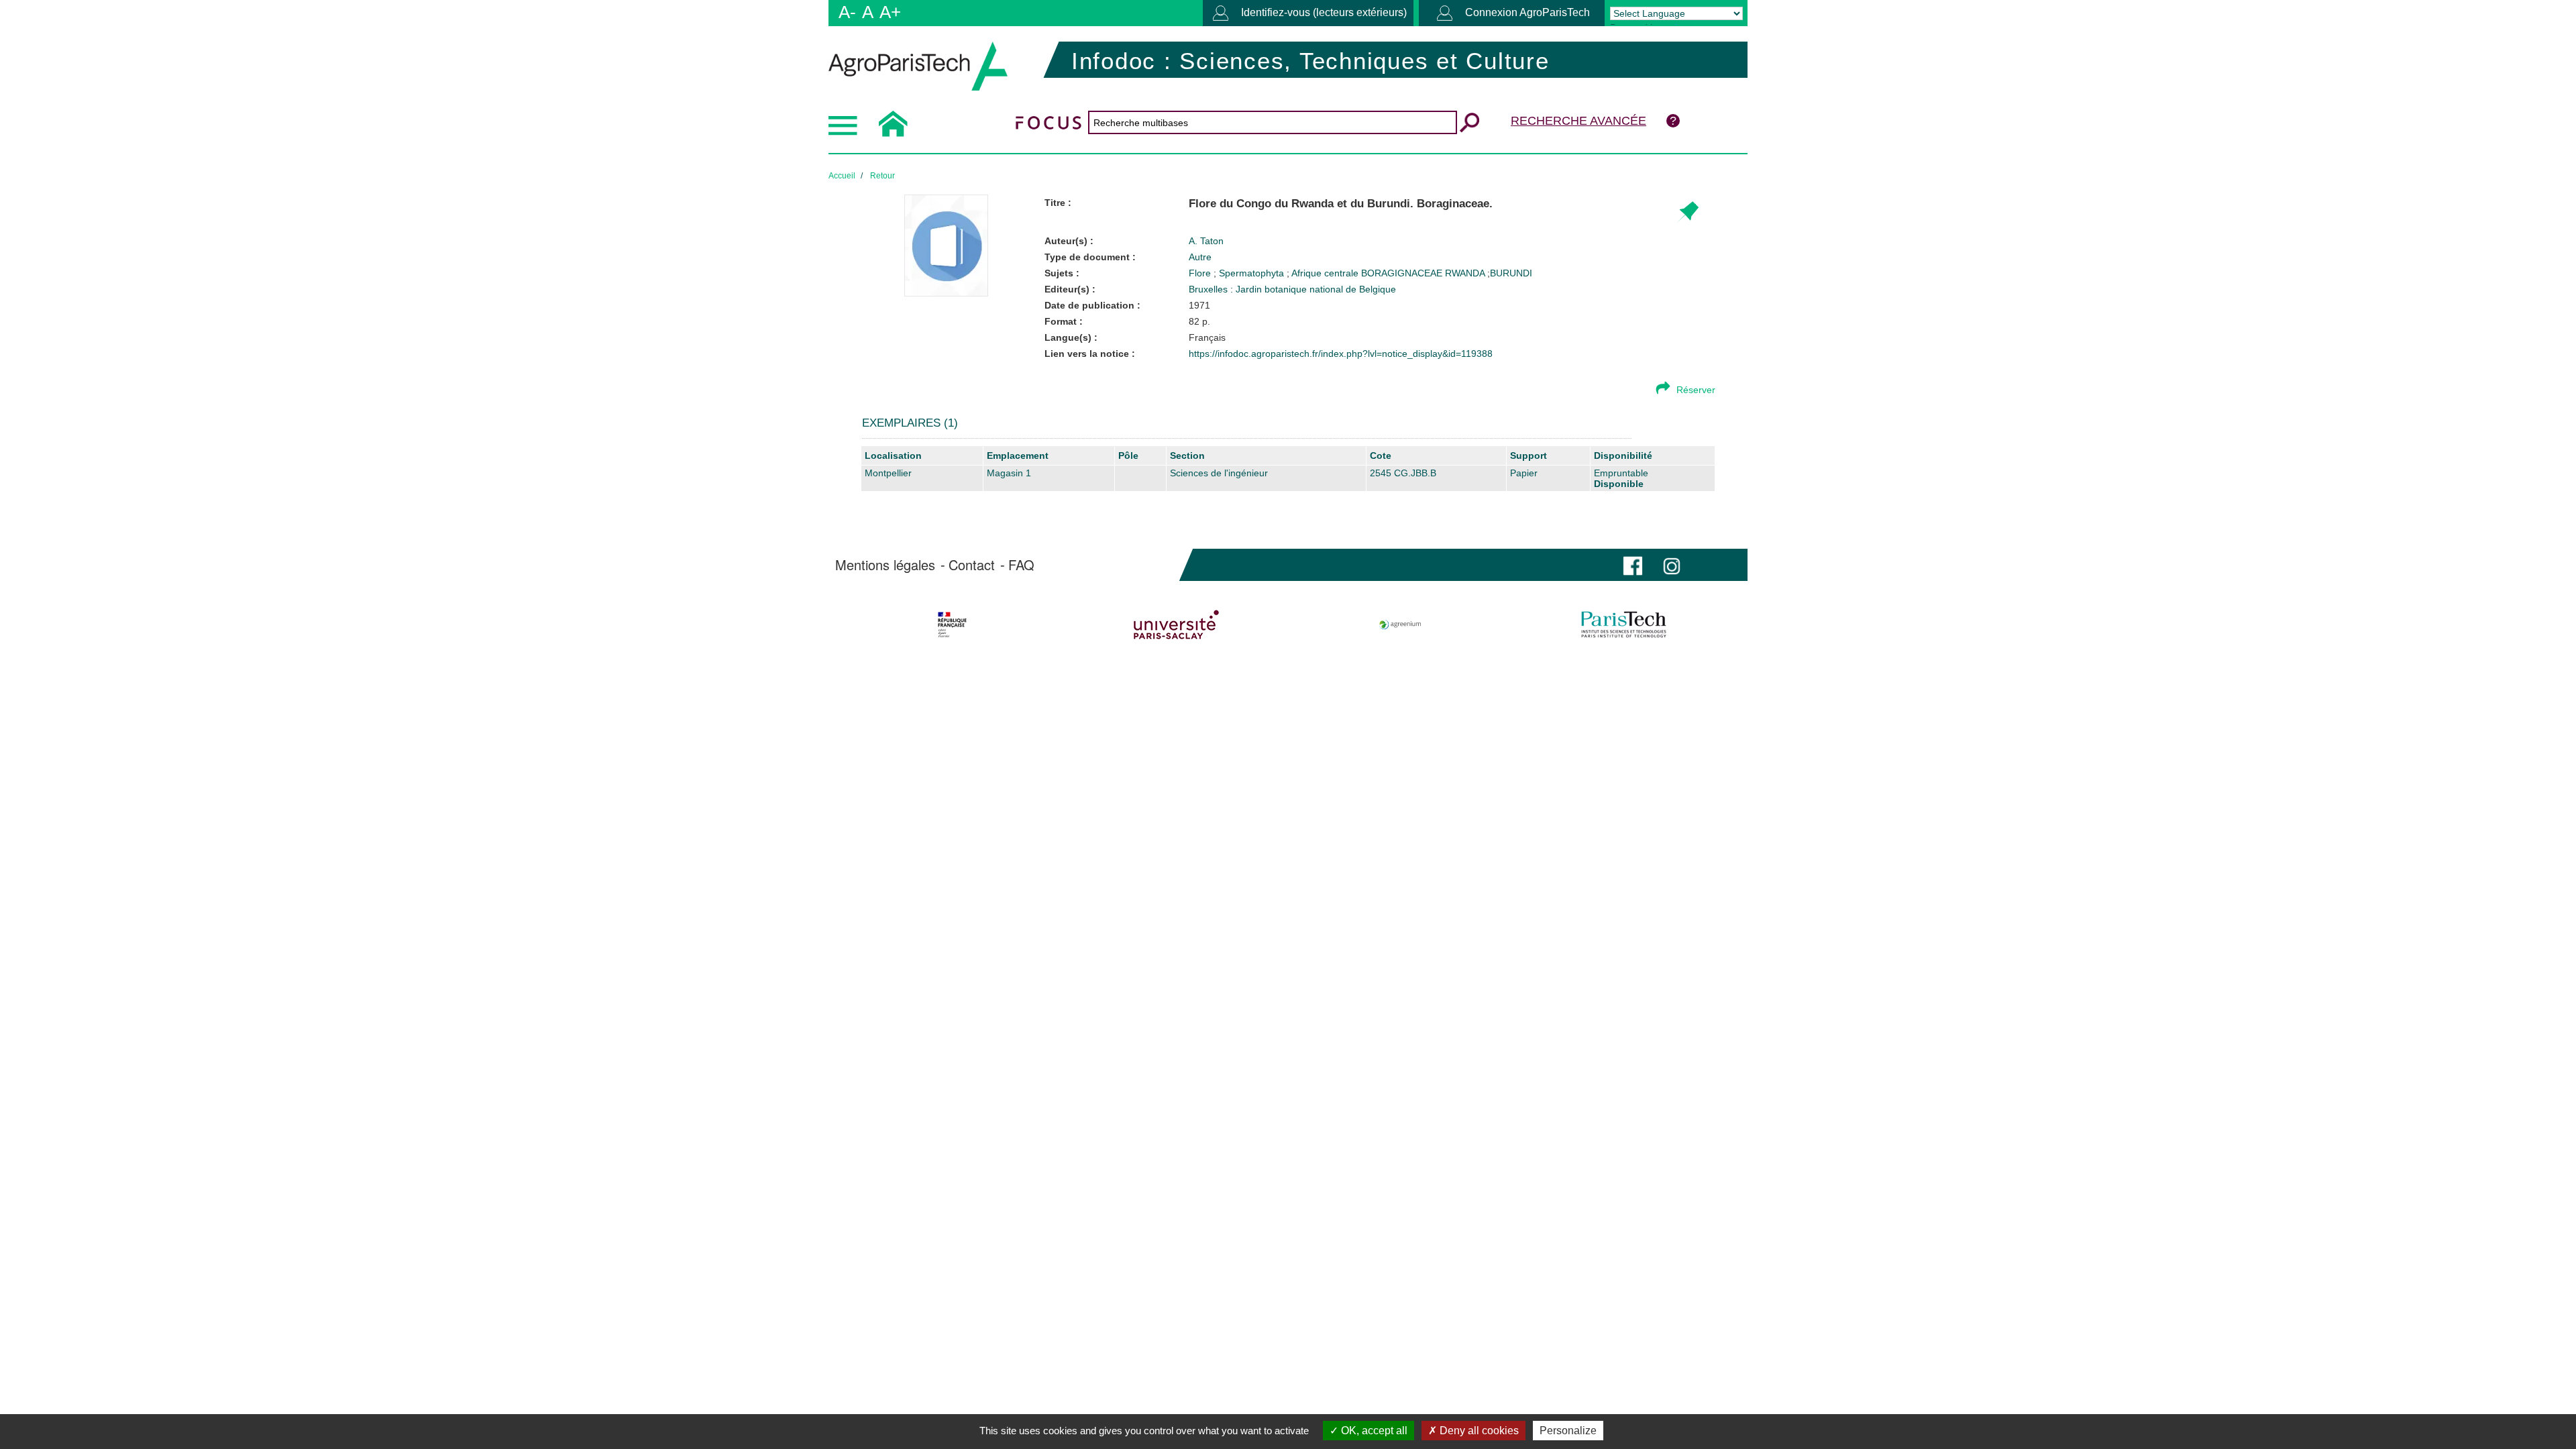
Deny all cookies (1478, 1431)
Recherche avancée (1578, 121)
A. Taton (1206, 241)
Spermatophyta (1253, 273)
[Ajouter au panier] (1687, 212)
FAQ (1021, 565)
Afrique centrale (1326, 273)
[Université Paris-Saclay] (1176, 625)
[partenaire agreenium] (1400, 625)
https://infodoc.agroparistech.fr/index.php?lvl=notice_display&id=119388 (1341, 354)
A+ (890, 12)
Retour (882, 176)
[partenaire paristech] (1624, 625)
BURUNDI (1511, 273)
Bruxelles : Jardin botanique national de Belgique (1292, 289)
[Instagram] (1672, 565)
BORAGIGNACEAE (1403, 273)
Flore (1201, 273)
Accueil (842, 176)
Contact (972, 565)
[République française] (952, 625)
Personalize (1568, 1431)
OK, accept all (1373, 1431)
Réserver (1696, 390)
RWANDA (1466, 273)
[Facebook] (1633, 565)
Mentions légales (885, 565)
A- (847, 12)
